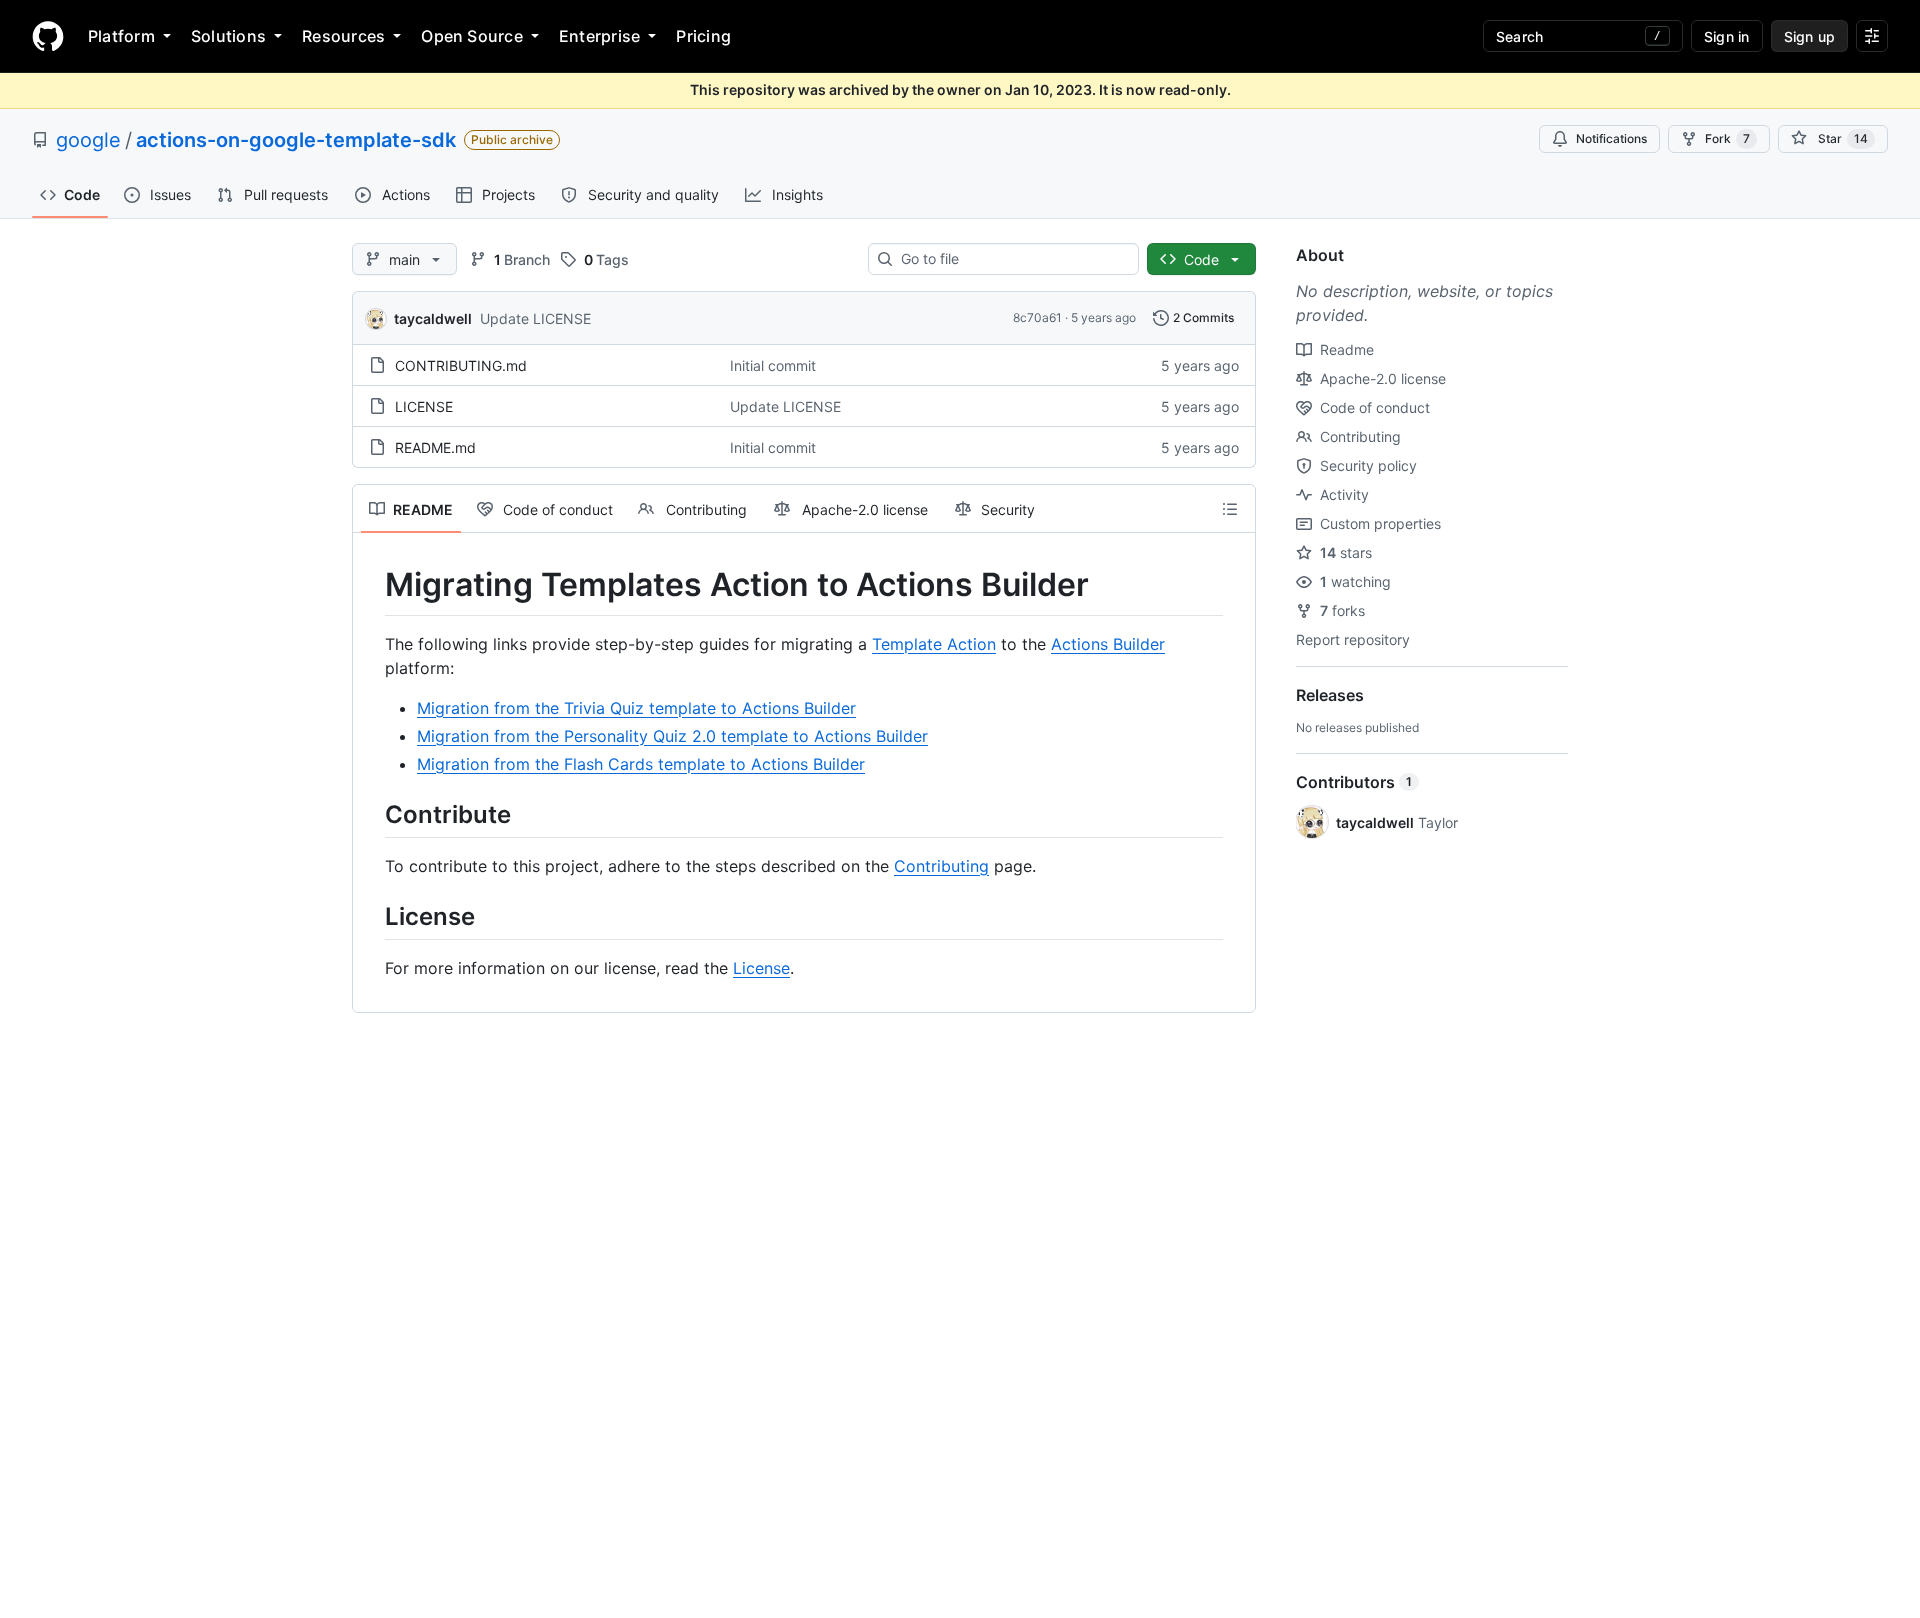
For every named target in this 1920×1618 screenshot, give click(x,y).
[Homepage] (48, 36)
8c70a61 (1037, 317)
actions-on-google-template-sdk (296, 140)
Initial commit (773, 365)
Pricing (703, 36)
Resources (343, 36)
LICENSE (424, 406)
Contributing (941, 866)
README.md (435, 447)
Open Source (472, 36)
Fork (1727, 138)
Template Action (934, 644)
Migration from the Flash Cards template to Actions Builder (641, 764)
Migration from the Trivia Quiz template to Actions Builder (636, 708)
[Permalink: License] (371, 916)
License (761, 968)
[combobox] (1011, 259)
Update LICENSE (535, 318)
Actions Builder (1108, 644)
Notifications (1611, 138)
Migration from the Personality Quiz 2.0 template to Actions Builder (672, 736)
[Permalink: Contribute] (371, 814)
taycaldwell (433, 318)
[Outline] (1230, 509)
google (88, 140)
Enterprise (599, 36)
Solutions (228, 36)
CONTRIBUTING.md (461, 365)
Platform (121, 36)
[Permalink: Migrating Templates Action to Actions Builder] (371, 585)
